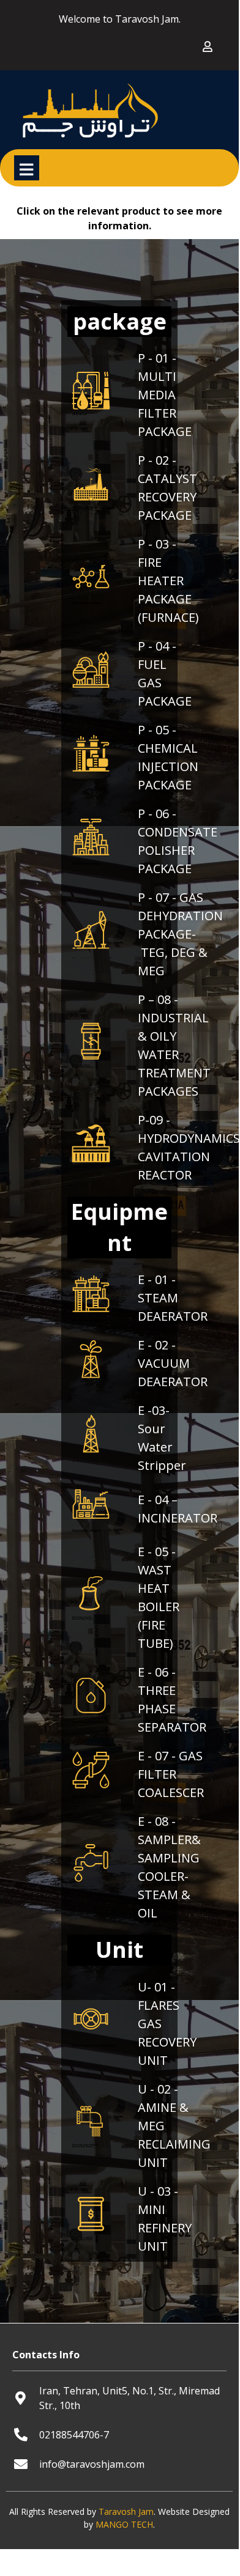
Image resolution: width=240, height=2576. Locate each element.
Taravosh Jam (126, 2511)
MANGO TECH (124, 2524)
